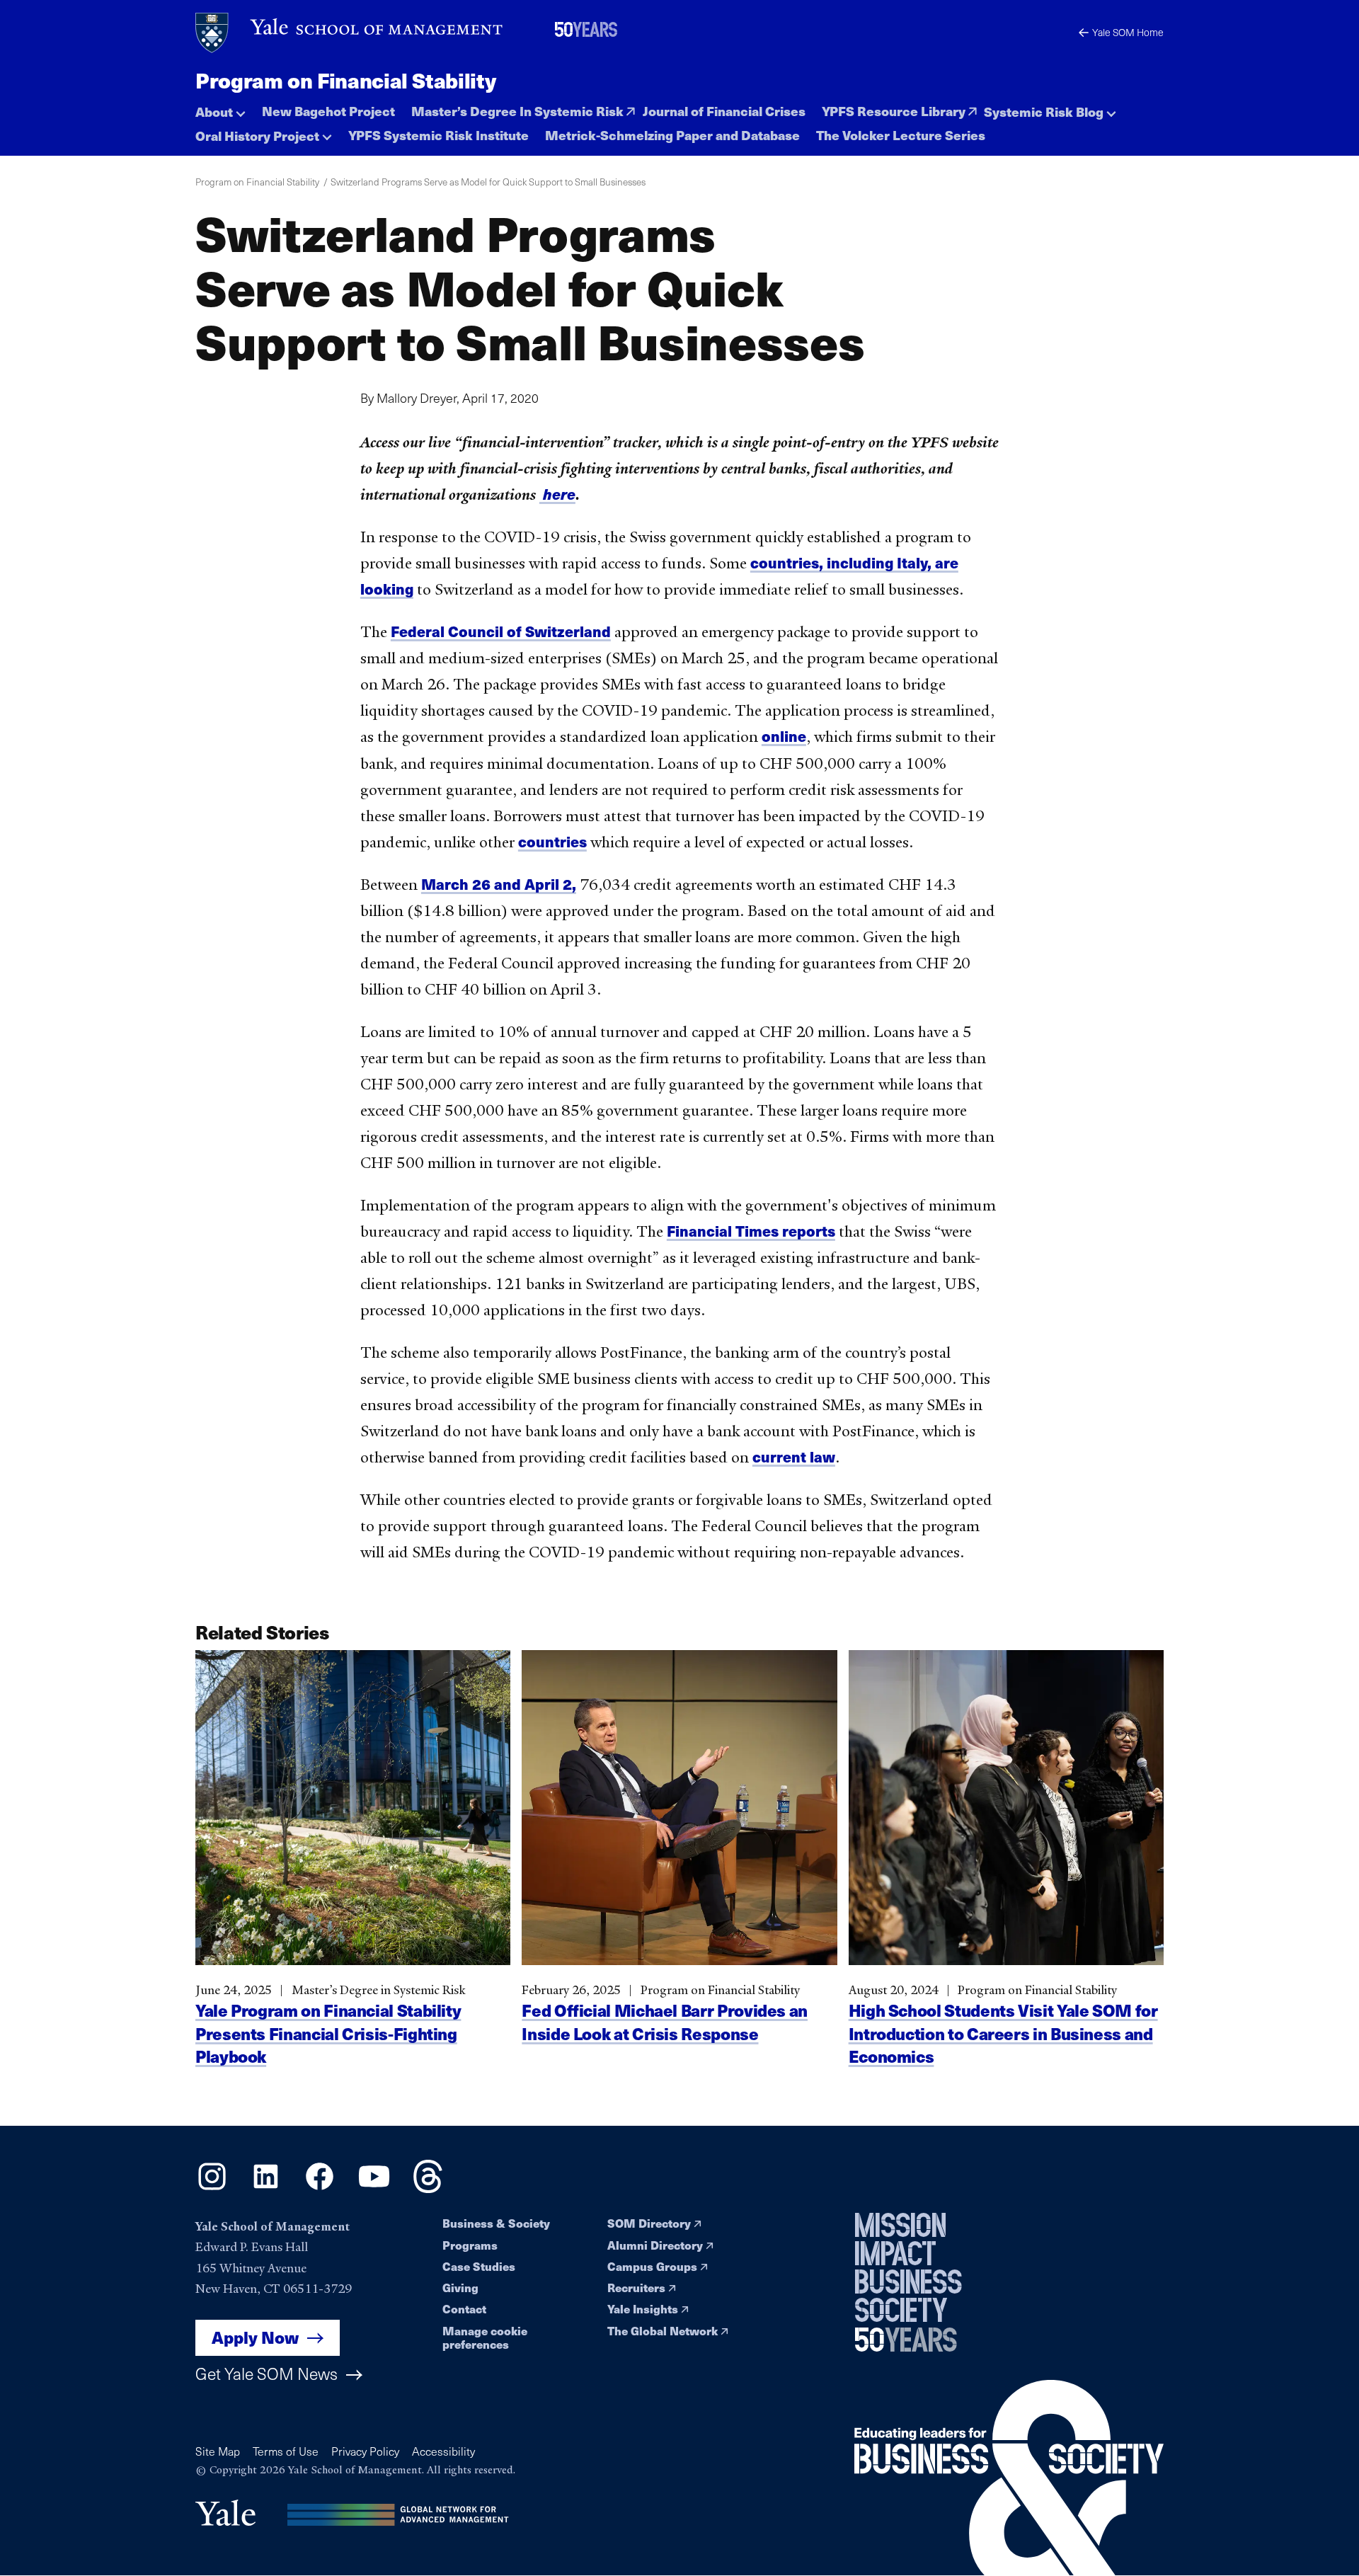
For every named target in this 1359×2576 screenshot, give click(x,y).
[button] (220, 108)
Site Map (218, 2451)
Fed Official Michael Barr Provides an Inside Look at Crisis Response (665, 2021)
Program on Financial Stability (345, 80)
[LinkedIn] (266, 2188)
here (557, 494)
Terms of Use (286, 2451)
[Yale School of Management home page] (350, 33)
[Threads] (428, 2188)
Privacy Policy (365, 2451)
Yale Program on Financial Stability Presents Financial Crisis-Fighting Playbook (328, 2033)
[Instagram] (212, 2188)
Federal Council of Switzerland (501, 631)
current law (794, 1456)
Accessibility (443, 2451)
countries (552, 841)
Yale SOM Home (1128, 32)
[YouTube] (374, 2188)
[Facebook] (320, 2188)
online (784, 736)
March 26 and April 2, (499, 884)
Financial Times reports (751, 1231)
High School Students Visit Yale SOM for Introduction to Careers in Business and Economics (1003, 2033)
